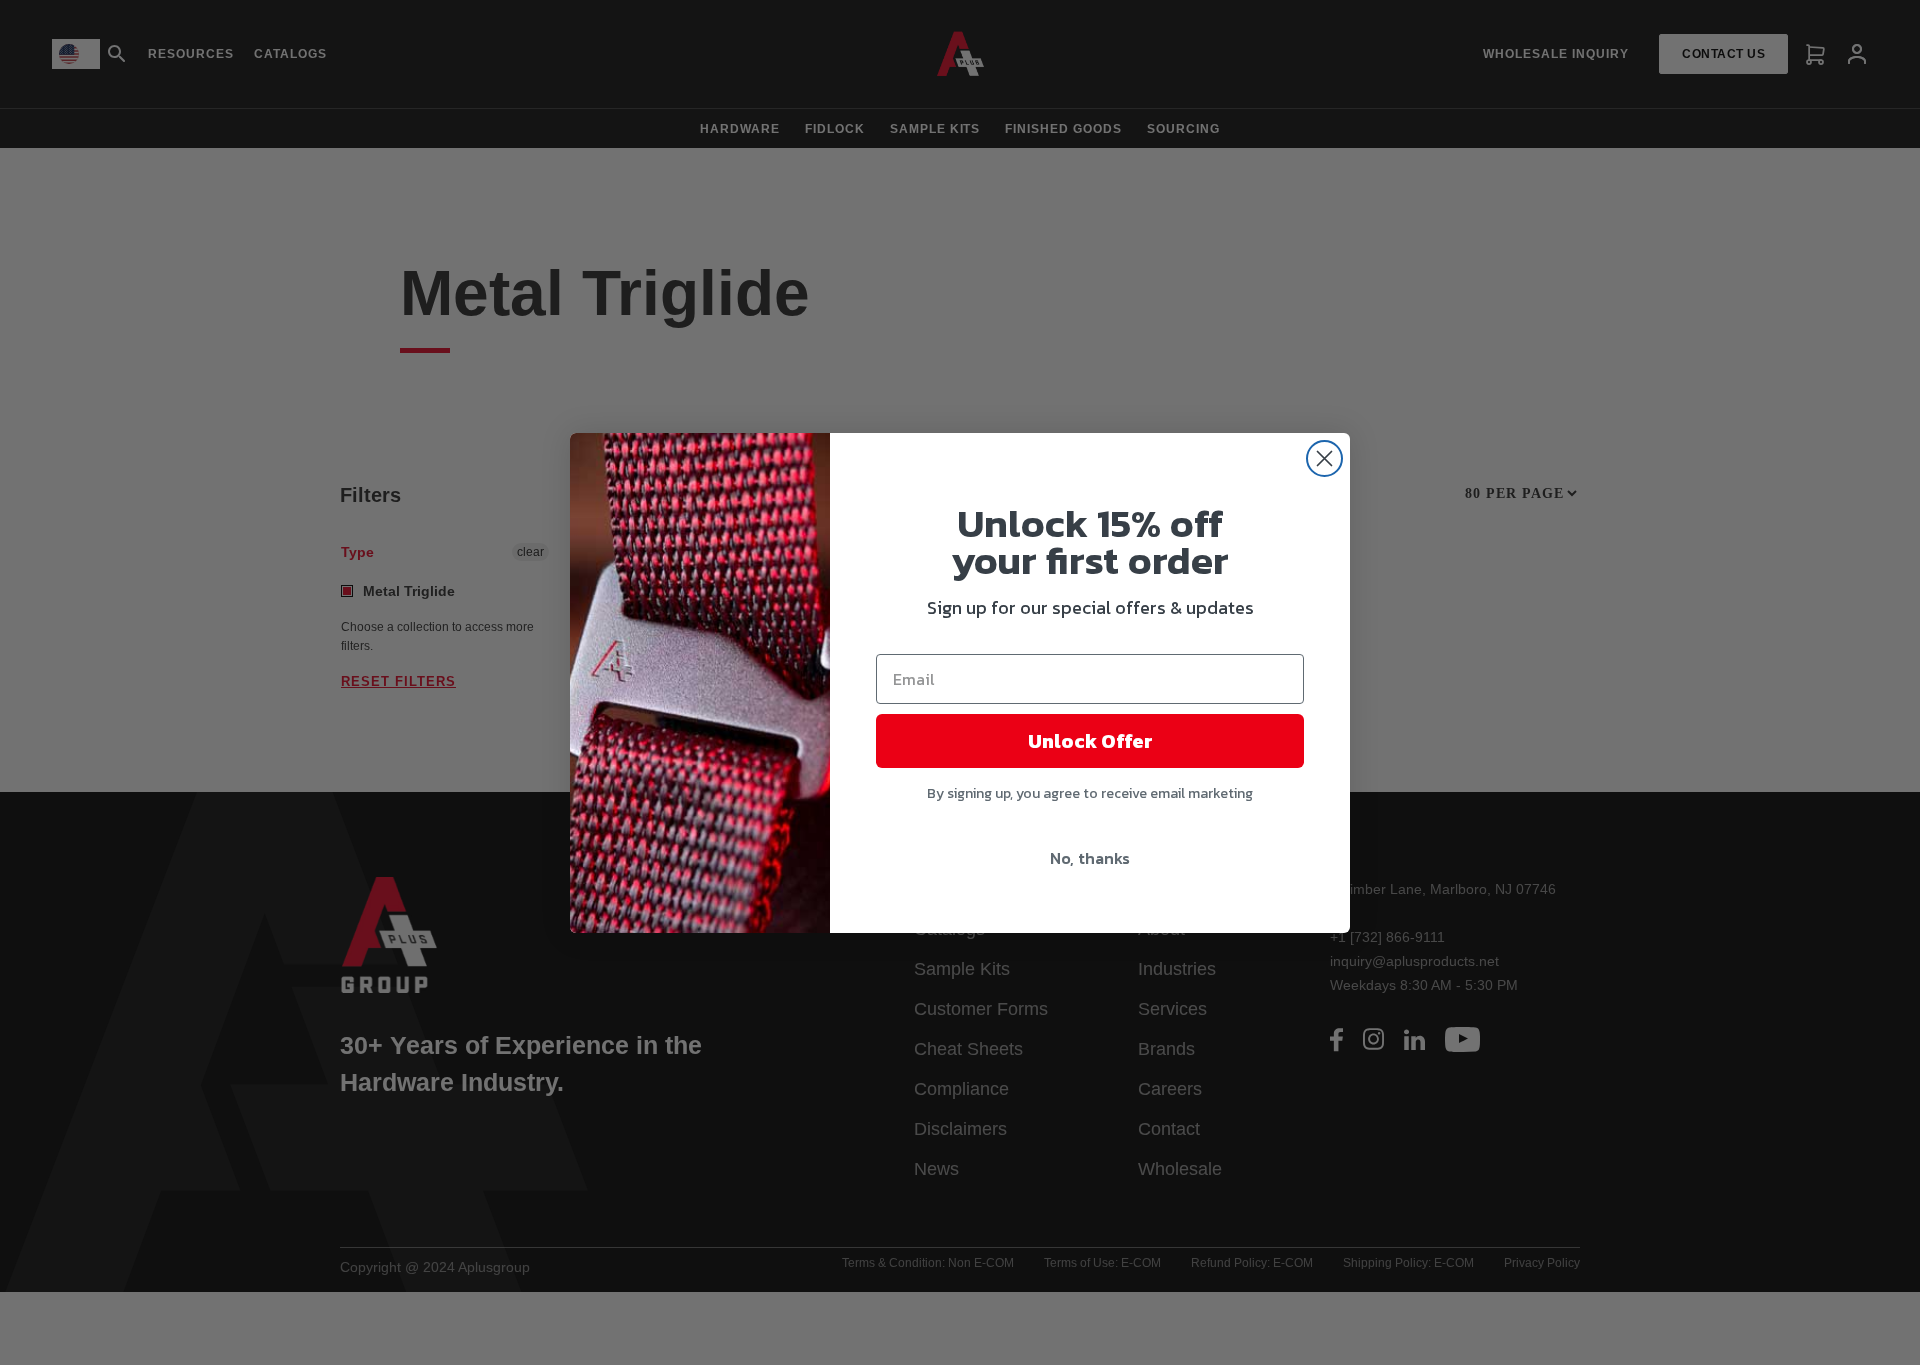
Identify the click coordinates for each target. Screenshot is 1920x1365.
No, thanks (1090, 858)
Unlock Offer (1090, 741)
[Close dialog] (1324, 458)
